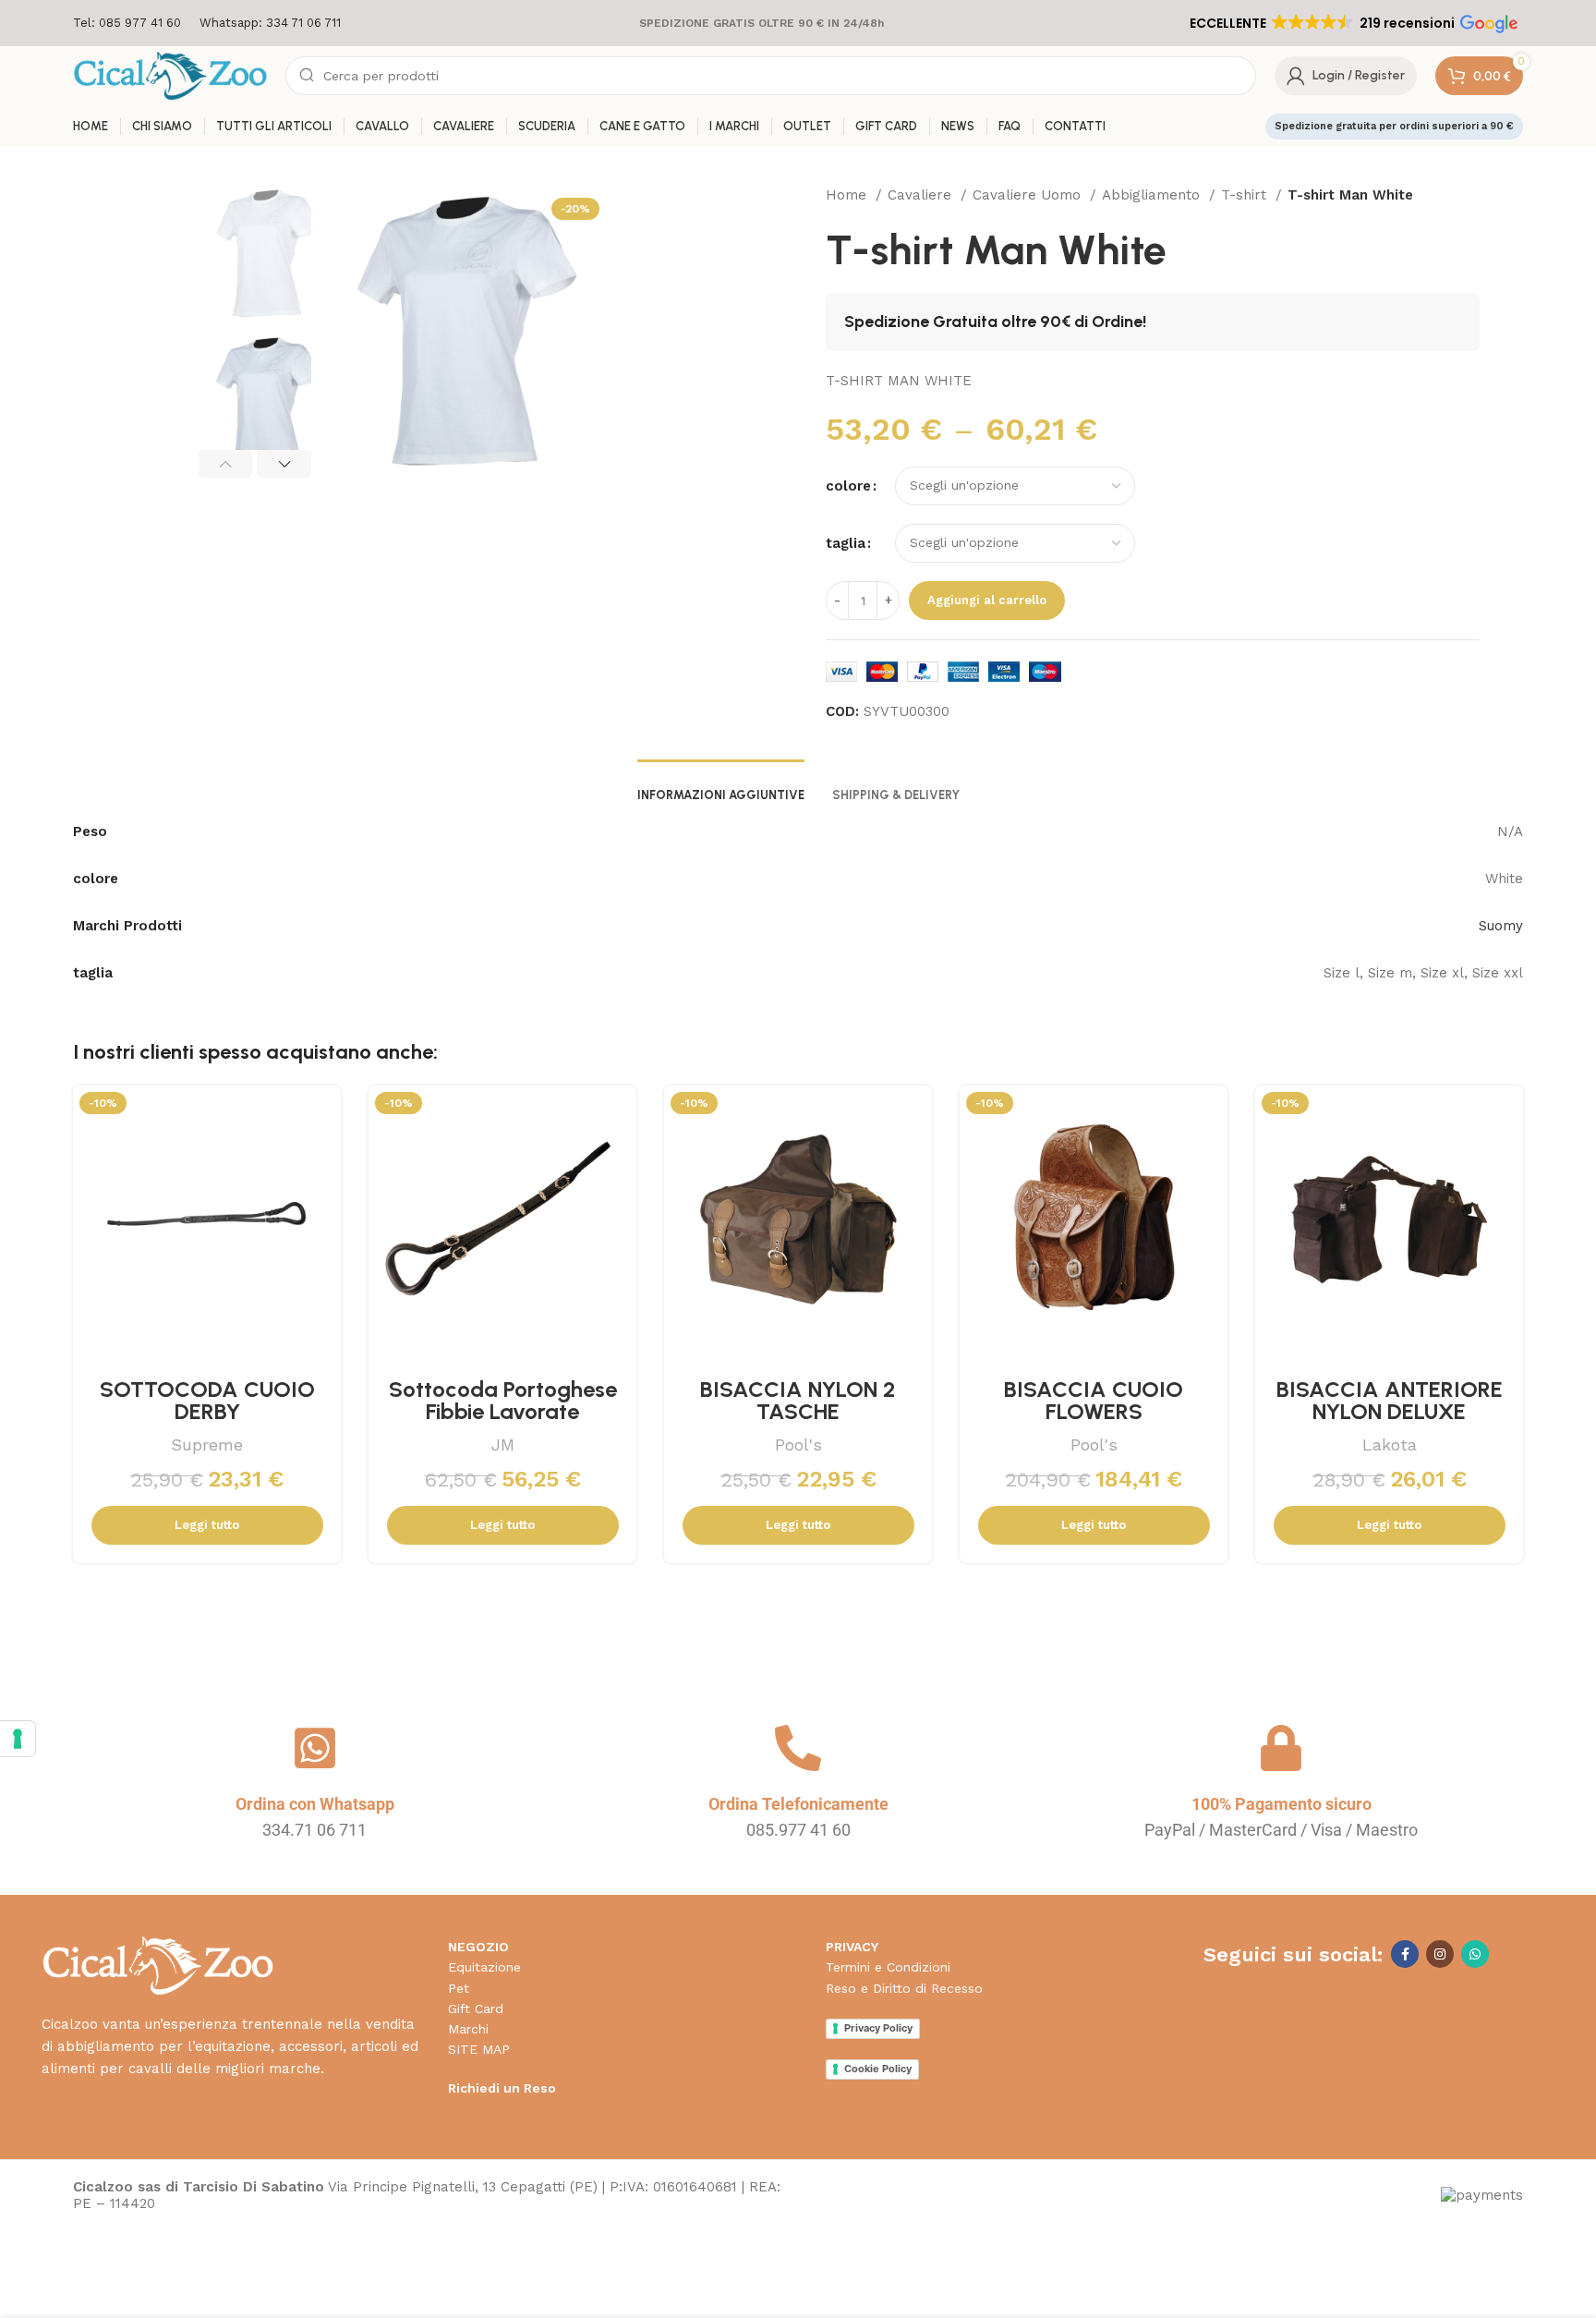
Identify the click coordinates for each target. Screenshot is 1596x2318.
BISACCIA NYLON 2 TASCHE (798, 1400)
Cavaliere (922, 195)
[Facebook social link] (1405, 1954)
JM (503, 1444)
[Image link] (157, 1965)
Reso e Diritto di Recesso (904, 1988)
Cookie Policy (878, 2069)
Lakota (1390, 1444)
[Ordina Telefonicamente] (798, 1748)
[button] (1352, 23)
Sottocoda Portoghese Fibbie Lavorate (503, 1400)
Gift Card (476, 2009)
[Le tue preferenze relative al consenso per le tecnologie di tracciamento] (18, 1739)
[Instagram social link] (1440, 1954)
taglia (846, 543)
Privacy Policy (878, 2028)
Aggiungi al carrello (987, 600)
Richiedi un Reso (502, 2088)
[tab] (721, 786)
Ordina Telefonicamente (798, 1804)
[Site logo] (170, 75)
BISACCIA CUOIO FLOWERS (1094, 1400)
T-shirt (1246, 195)
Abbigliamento (1153, 195)
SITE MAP (479, 2049)
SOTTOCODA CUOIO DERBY (207, 1400)
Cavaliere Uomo (1029, 195)
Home (848, 195)
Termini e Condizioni (888, 1967)
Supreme (207, 1444)
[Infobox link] (127, 24)
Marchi (468, 2029)
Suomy (1501, 926)
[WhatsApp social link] (1475, 1954)
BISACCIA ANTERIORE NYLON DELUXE (1390, 1400)
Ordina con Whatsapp (315, 1804)
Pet (459, 1988)
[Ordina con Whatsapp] (315, 1748)
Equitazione (484, 1967)
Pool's (798, 1444)
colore (848, 486)
